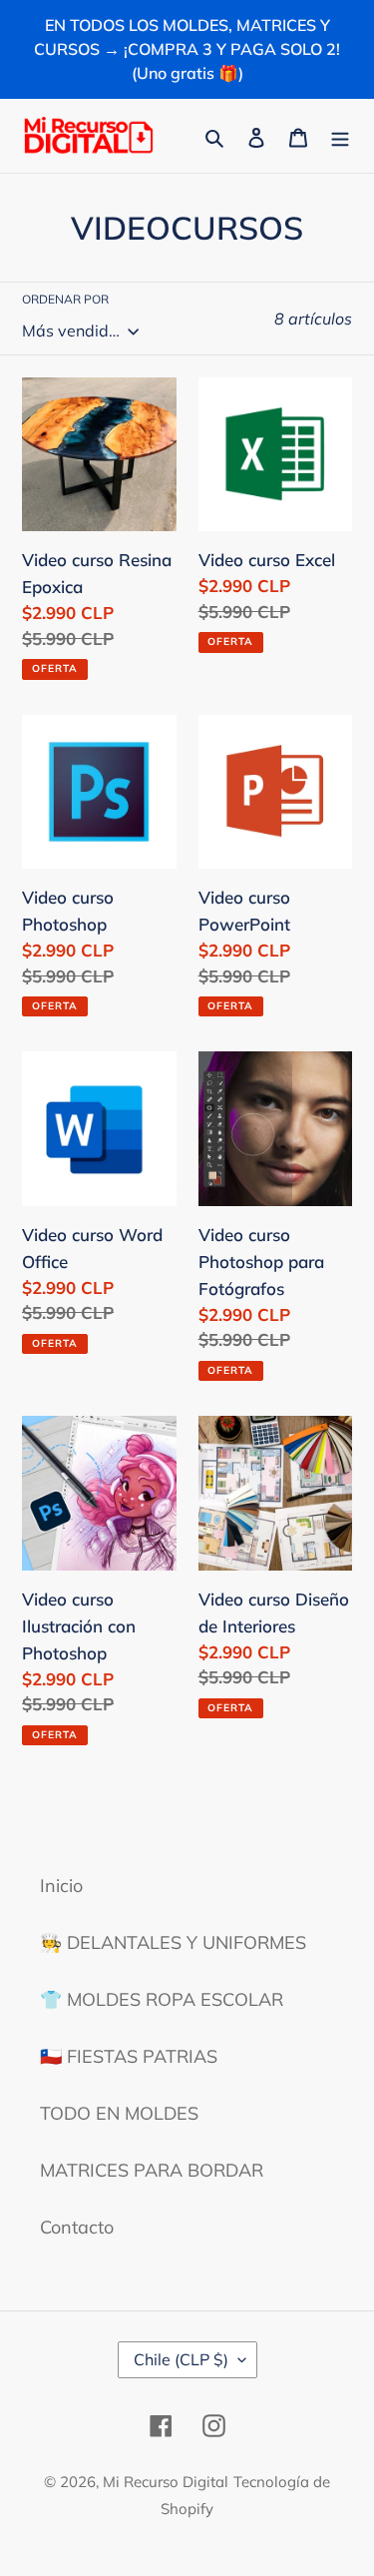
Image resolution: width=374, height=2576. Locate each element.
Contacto (77, 2227)
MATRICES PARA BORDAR (152, 2170)
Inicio (61, 1886)
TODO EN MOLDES (119, 2113)
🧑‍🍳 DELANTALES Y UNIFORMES (173, 1942)
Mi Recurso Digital (166, 2482)
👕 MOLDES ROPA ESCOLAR (162, 1999)
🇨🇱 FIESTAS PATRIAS (129, 2056)
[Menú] (340, 135)
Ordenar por (65, 299)
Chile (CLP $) (181, 2359)
